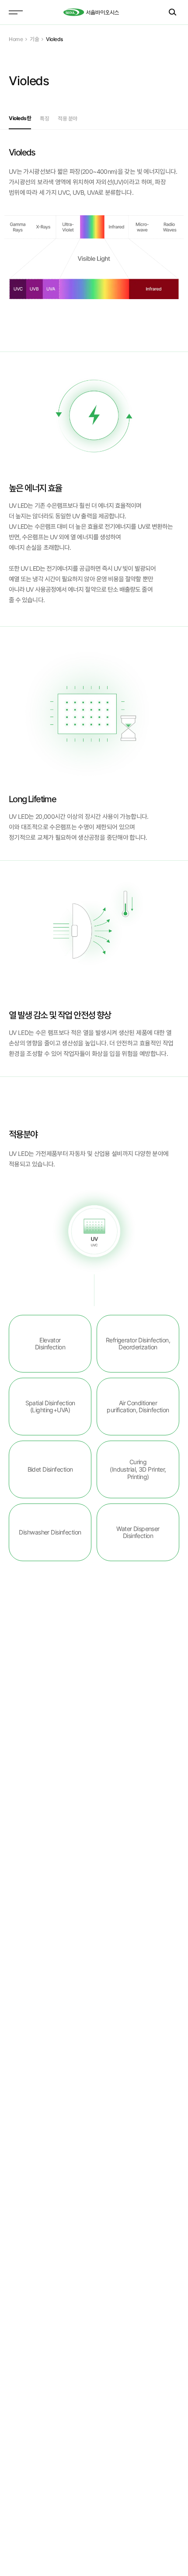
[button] (20, 118)
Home (16, 39)
